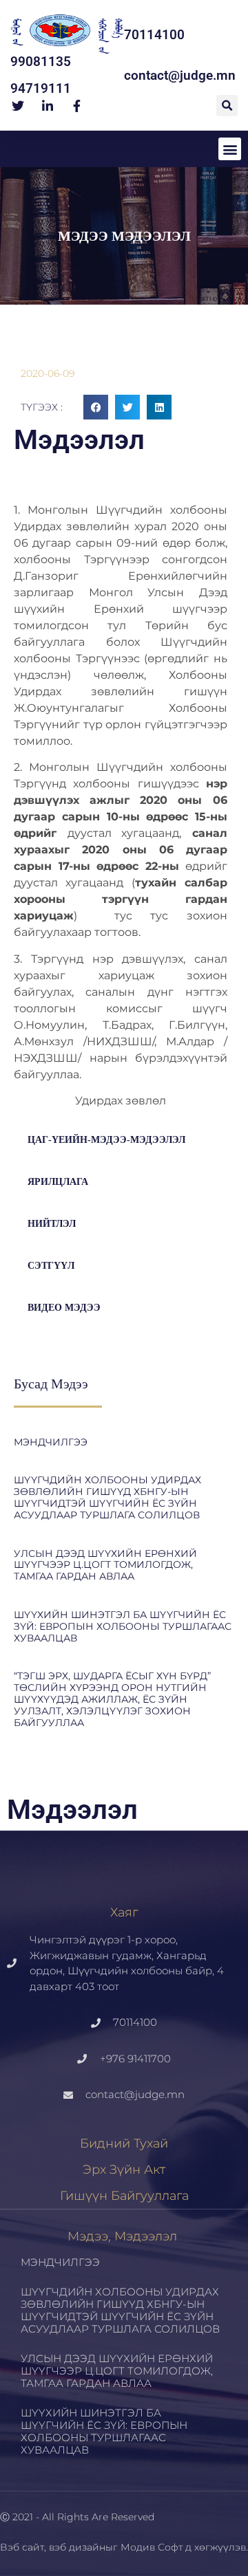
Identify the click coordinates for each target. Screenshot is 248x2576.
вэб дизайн (77, 2547)
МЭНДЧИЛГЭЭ (51, 1442)
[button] (227, 106)
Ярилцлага (58, 1182)
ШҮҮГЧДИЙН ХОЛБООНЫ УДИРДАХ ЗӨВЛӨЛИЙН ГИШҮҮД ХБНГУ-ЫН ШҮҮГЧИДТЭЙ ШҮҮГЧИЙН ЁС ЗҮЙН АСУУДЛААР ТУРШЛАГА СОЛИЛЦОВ (107, 1497)
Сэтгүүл (51, 1266)
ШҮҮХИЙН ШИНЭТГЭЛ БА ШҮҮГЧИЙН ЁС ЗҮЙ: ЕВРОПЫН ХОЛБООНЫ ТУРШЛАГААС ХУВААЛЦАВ (123, 1626)
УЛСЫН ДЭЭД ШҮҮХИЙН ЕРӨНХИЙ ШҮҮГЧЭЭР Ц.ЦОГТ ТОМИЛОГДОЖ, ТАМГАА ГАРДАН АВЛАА (105, 1565)
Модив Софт (152, 2547)
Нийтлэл (52, 1224)
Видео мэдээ (64, 1308)
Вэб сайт (22, 2547)
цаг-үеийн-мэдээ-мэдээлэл (106, 1140)
